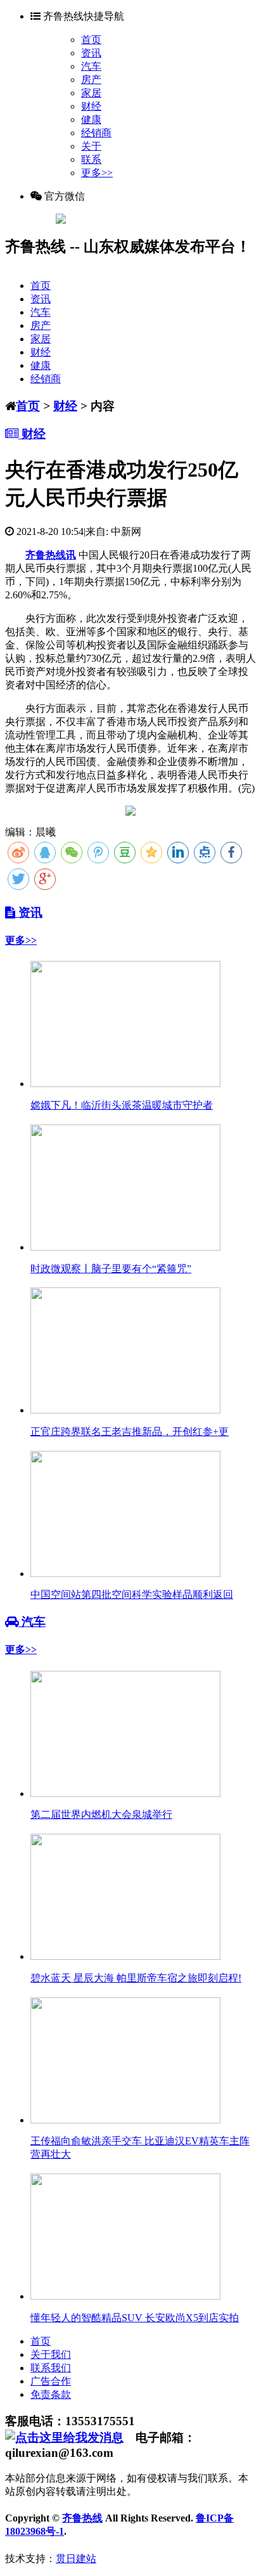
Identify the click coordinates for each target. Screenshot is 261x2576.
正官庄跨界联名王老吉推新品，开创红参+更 (130, 1432)
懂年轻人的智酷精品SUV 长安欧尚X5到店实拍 (135, 2318)
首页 (91, 40)
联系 (91, 159)
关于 (91, 146)
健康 (91, 119)
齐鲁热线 (82, 2518)
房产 (91, 80)
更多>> (97, 173)
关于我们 (51, 2354)
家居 (91, 93)
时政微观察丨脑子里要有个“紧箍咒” (111, 1269)
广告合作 (51, 2381)
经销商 (96, 133)
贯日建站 (76, 2559)
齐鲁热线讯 (51, 555)
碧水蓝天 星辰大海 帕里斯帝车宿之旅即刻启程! (136, 1978)
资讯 (91, 53)
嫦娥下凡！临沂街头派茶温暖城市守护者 (122, 1105)
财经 (91, 106)
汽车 (91, 66)
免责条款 (51, 2394)
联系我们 (51, 2368)
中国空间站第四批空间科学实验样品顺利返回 (132, 1594)
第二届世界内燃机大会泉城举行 (101, 1814)
